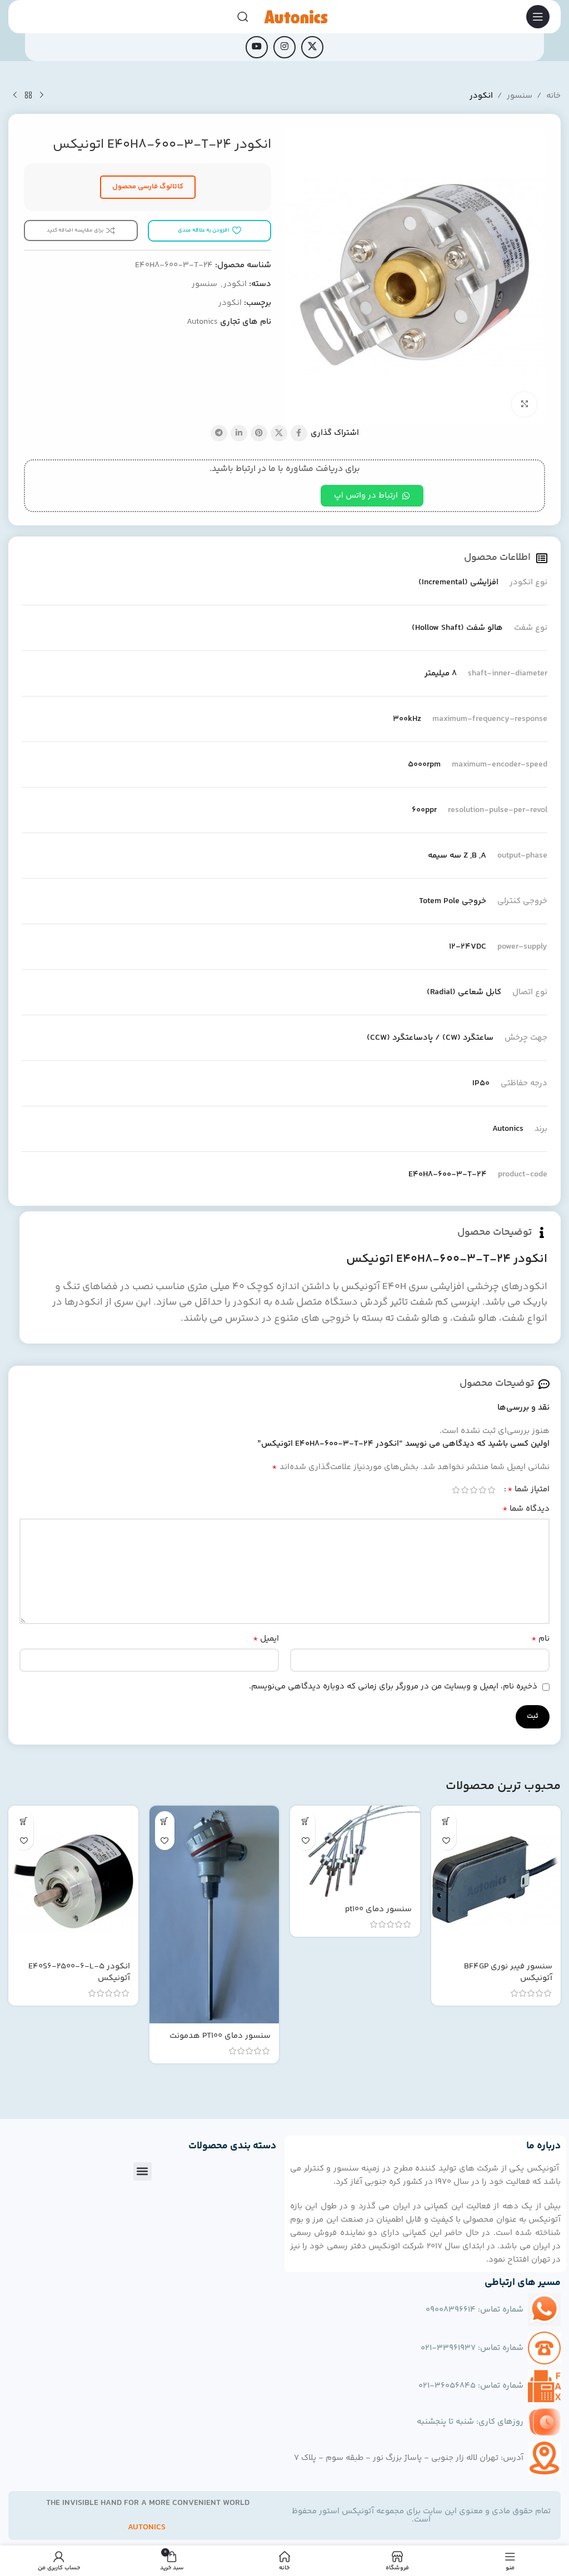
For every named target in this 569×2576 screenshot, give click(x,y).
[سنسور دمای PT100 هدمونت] (214, 1915)
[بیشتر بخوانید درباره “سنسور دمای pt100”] (305, 1821)
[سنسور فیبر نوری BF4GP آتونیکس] (496, 1880)
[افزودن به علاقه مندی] (446, 1840)
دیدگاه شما (526, 1509)
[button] (143, 2171)
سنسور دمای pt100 (378, 1909)
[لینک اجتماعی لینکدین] (239, 433)
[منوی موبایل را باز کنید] (538, 17)
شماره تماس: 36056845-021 (471, 2386)
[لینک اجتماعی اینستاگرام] (284, 47)
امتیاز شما (528, 1490)
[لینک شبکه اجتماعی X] (312, 47)
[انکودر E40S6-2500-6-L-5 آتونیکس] (73, 1880)
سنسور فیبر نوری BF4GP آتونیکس (508, 1972)
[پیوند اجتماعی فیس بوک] (299, 433)
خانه (553, 96)
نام (540, 1639)
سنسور (520, 96)
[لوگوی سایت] (296, 16)
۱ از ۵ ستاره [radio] (491, 1490)
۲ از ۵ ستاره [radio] (482, 1490)
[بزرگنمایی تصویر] (524, 405)
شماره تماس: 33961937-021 (472, 2348)
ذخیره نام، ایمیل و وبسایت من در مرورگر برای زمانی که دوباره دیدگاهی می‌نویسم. (393, 1687)
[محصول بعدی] (15, 96)
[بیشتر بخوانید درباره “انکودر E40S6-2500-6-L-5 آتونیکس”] (24, 1821)
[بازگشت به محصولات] (28, 96)
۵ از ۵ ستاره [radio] (456, 1490)
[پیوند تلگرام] (219, 433)
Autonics (202, 322)
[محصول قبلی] (42, 96)
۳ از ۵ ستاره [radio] (473, 1490)
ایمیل (266, 1639)
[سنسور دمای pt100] (355, 1851)
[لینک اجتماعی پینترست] (259, 433)
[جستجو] (243, 17)
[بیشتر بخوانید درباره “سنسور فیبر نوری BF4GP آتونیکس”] (446, 1821)
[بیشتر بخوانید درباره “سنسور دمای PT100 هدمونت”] (165, 1821)
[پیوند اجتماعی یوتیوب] (257, 47)
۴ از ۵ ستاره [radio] (465, 1490)
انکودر (481, 96)
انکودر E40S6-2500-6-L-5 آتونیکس (79, 1972)
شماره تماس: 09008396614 (475, 2310)
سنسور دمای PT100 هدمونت (220, 2036)
